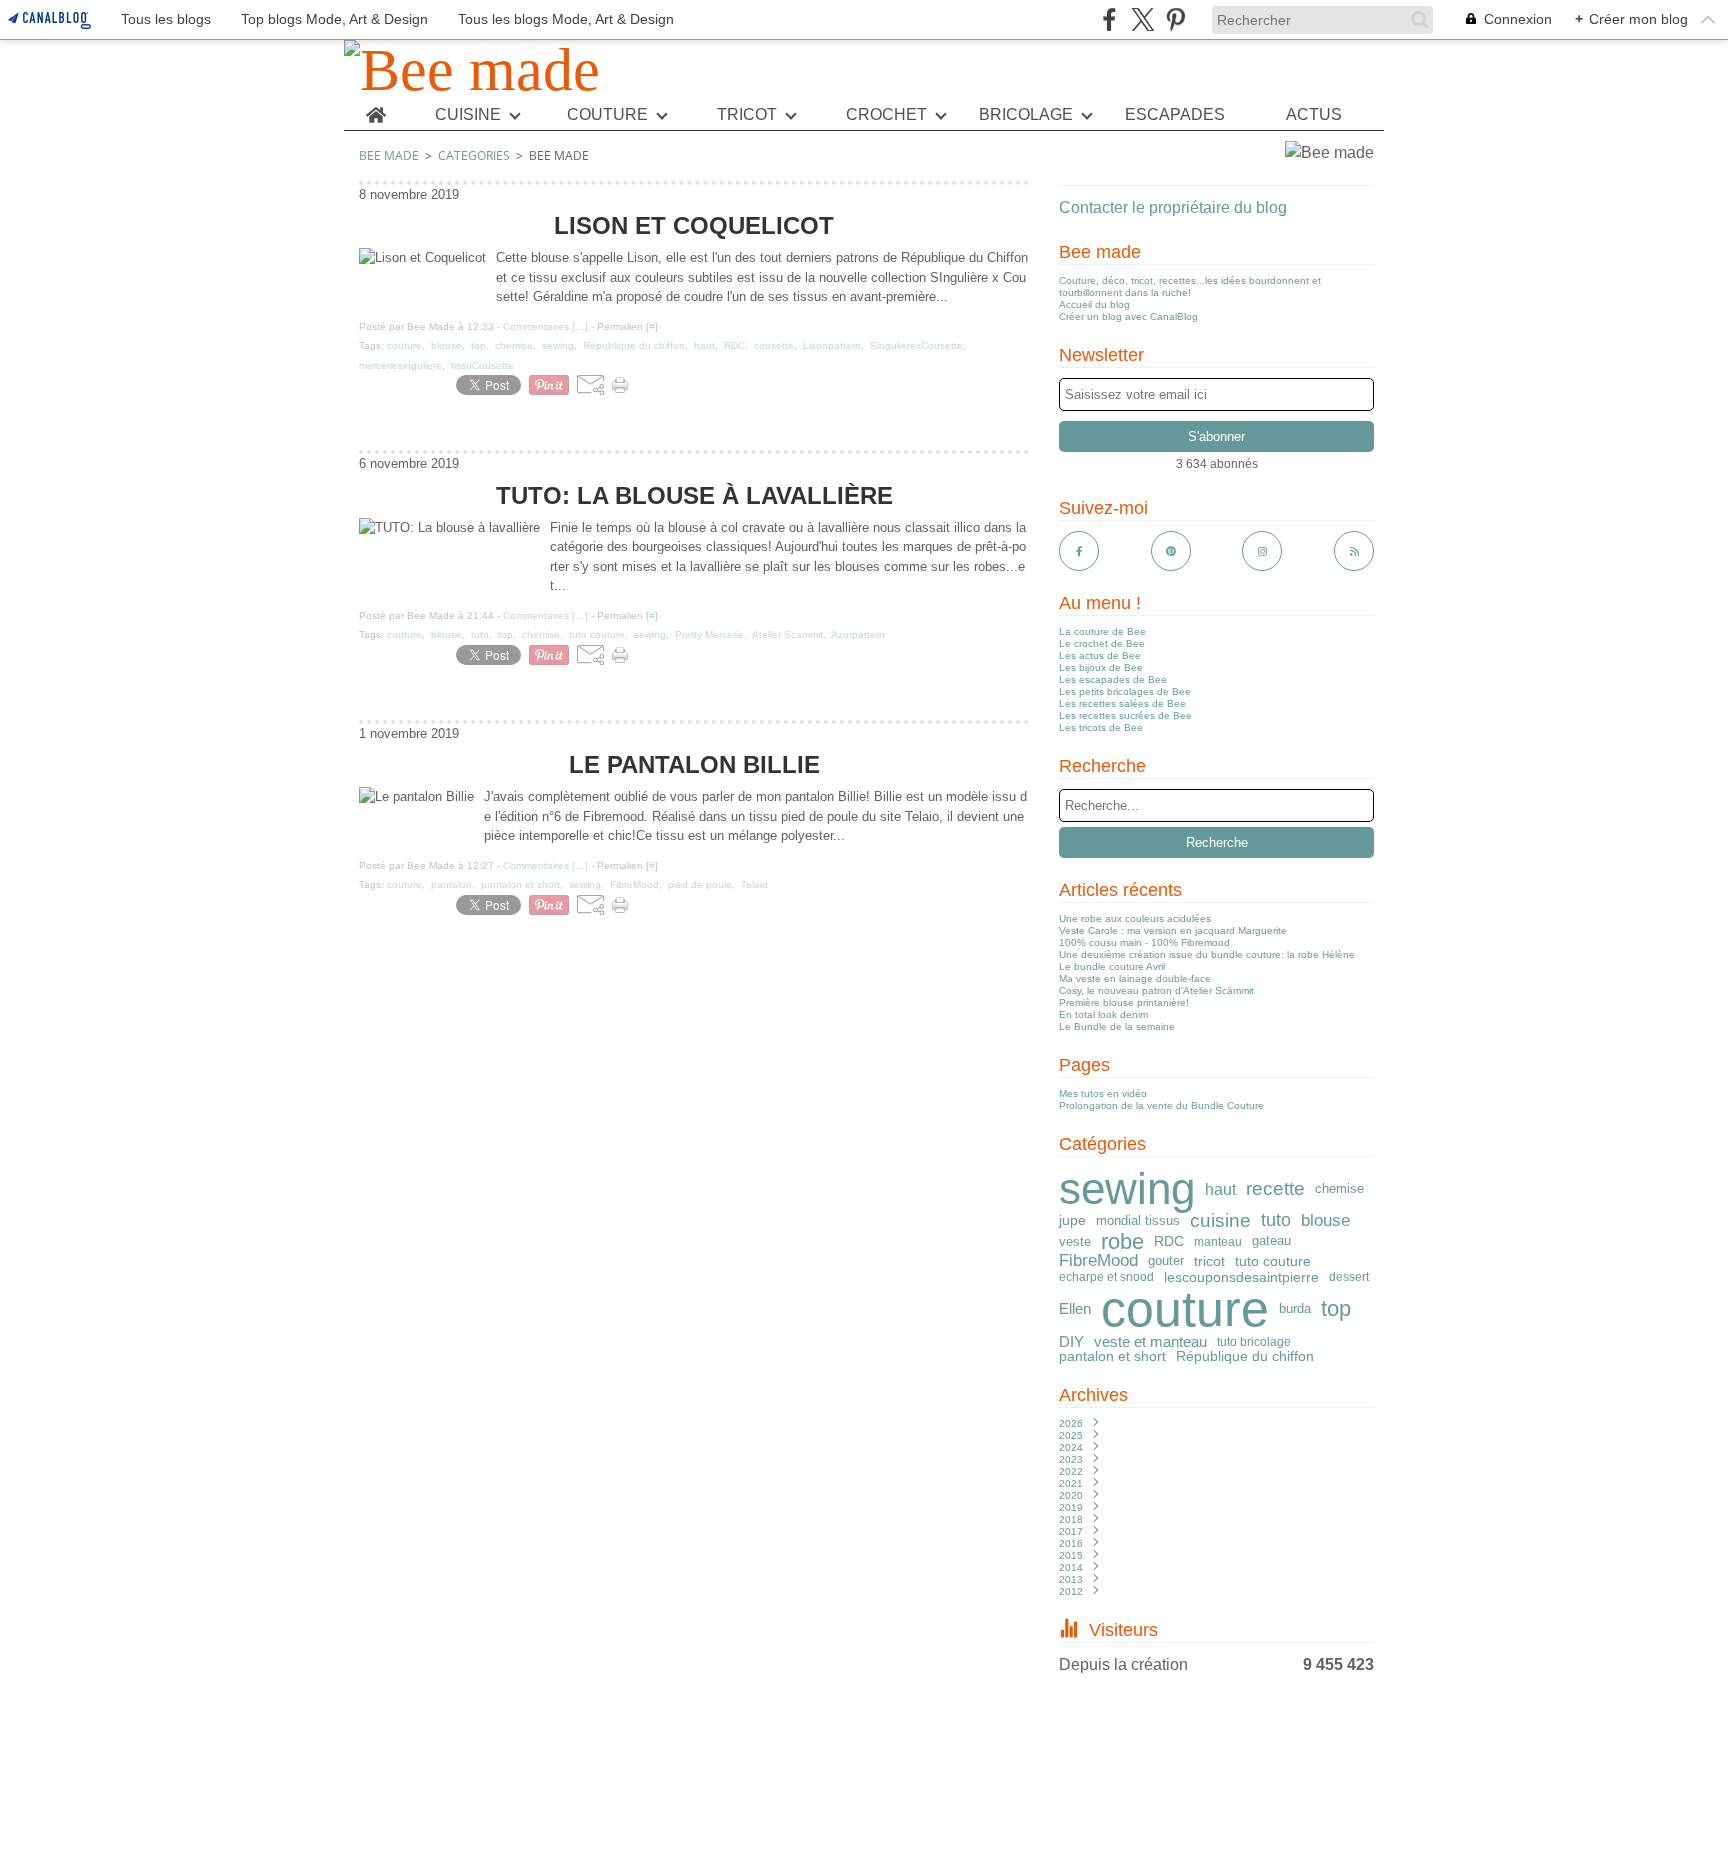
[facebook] (1109, 19)
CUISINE (468, 115)
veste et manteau (1150, 1341)
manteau (1218, 1242)
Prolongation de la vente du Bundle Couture (1161, 1105)
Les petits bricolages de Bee (1125, 691)
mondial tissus (1138, 1221)
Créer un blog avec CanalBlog (1128, 316)
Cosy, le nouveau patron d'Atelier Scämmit (1156, 990)
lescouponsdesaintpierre (1241, 1277)
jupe (1072, 1221)
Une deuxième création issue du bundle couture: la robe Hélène (1207, 954)
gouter (1166, 1261)
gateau (1271, 1241)
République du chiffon (1245, 1356)
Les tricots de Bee (1101, 727)
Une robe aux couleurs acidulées (1135, 918)
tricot (1209, 1261)
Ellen (1075, 1308)
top (1336, 1309)
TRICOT (747, 115)
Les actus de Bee (1100, 655)
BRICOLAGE (1026, 115)
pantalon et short (1112, 1356)
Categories (474, 155)
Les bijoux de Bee (1101, 667)
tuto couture (1273, 1261)
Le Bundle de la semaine (1117, 1026)
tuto (1276, 1221)
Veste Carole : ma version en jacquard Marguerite (1173, 930)
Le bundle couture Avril (1112, 966)
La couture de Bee (1102, 631)
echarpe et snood (1106, 1277)
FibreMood (1098, 1261)
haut (1220, 1189)
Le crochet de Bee (1102, 643)
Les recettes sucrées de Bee (1125, 715)
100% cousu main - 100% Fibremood (1144, 942)
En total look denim (1103, 1014)
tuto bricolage (1254, 1342)
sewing (1127, 1189)
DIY (1071, 1341)
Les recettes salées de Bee (1122, 703)
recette (1275, 1189)
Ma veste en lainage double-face (1135, 978)
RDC (1169, 1242)
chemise (1339, 1188)
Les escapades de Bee (1113, 679)
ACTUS (1314, 115)
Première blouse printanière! (1124, 1002)
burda (1295, 1309)
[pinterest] (1175, 19)
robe (1122, 1242)
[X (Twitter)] (1142, 19)
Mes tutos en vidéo (1103, 1093)
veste (1075, 1241)
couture (1185, 1309)
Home (375, 108)
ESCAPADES (1175, 115)
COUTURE (607, 115)
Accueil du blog (1094, 304)
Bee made (389, 155)
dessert (1349, 1277)
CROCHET (886, 115)
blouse (1325, 1221)
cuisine (1220, 1221)
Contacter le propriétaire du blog (1173, 207)
